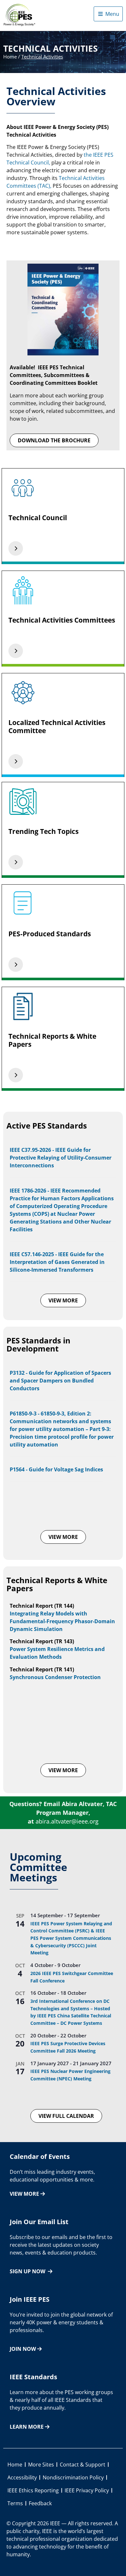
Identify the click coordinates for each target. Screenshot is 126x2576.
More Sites (41, 2465)
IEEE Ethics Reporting (33, 2490)
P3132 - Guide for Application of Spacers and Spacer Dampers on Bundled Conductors (60, 1381)
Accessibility (22, 2477)
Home (10, 57)
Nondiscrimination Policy (73, 2477)
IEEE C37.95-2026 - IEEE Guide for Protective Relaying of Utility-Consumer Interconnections (61, 1158)
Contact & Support (83, 2465)
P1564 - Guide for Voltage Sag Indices (56, 1469)
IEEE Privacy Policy (87, 2490)
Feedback (40, 2503)
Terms (15, 2503)
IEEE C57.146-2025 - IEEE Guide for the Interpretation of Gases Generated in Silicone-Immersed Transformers (57, 1262)
